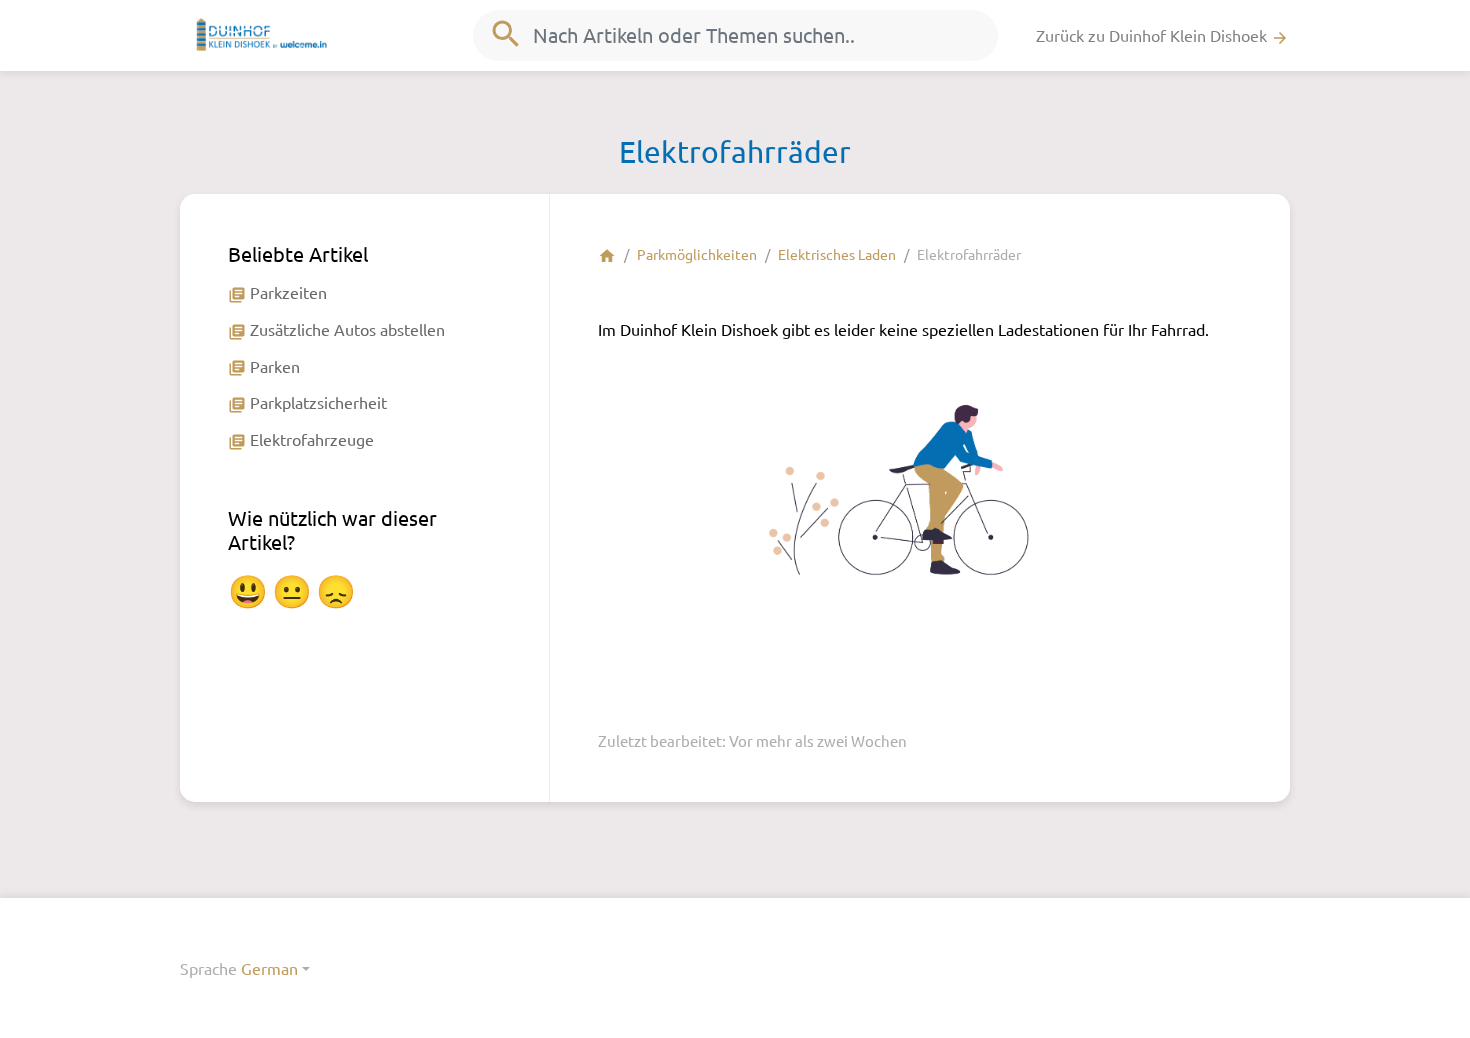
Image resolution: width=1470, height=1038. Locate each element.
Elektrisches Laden (837, 254)
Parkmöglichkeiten (697, 254)
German (269, 968)
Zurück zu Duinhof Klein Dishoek (1162, 36)
